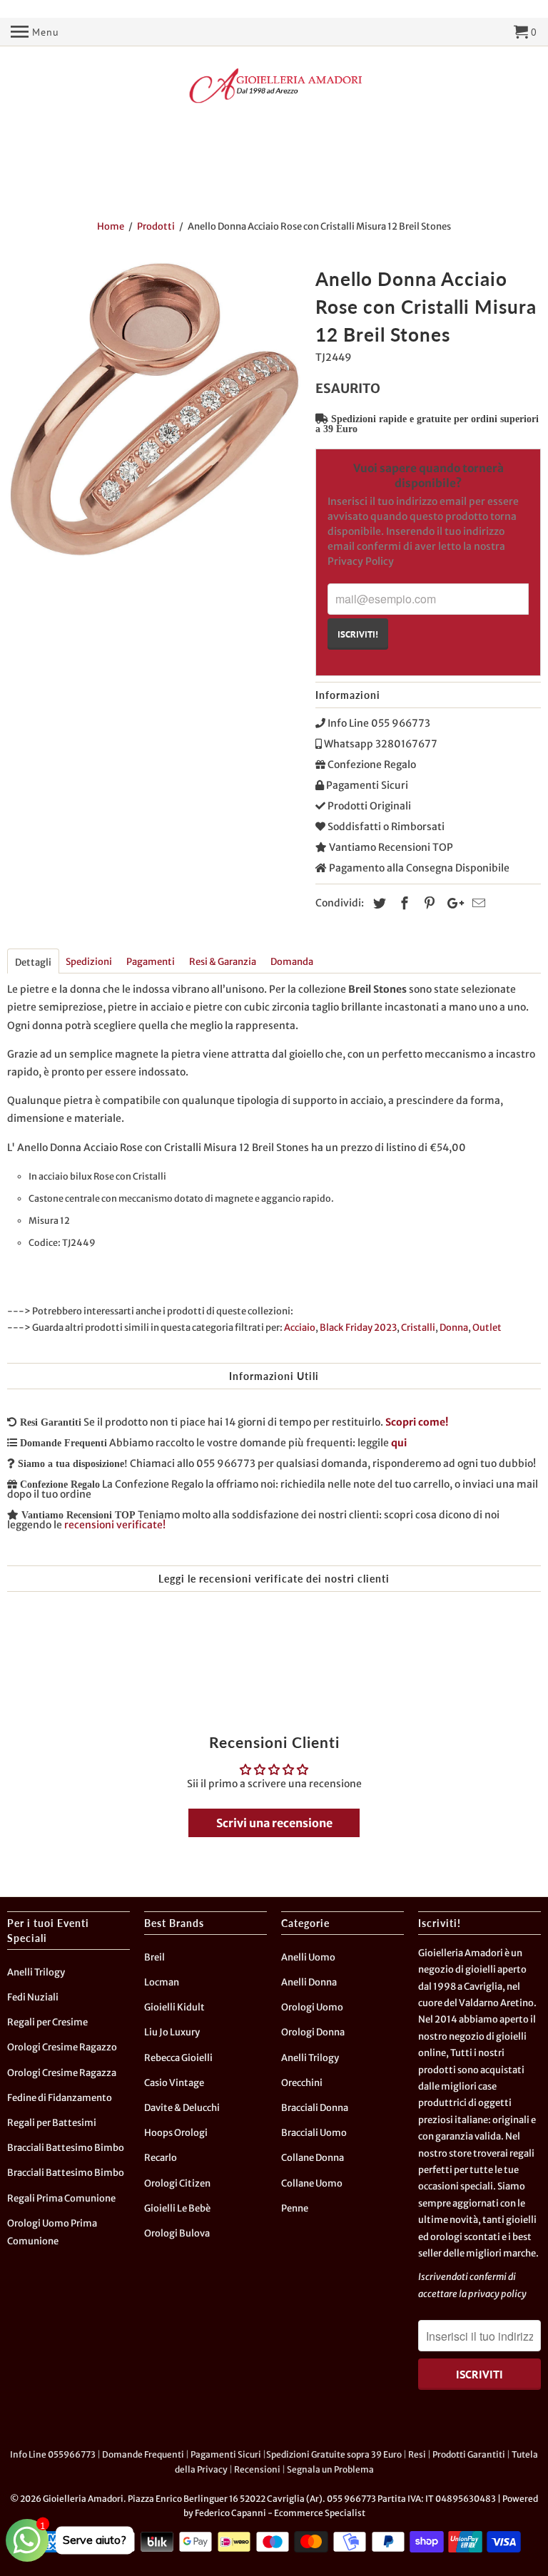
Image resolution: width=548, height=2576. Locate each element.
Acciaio (300, 1328)
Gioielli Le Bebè (177, 2208)
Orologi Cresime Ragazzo (62, 2047)
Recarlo (161, 2158)
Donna (454, 1328)
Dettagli (33, 962)
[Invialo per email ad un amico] (477, 903)
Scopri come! (417, 1422)
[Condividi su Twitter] (377, 903)
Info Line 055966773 (53, 2454)
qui (399, 1443)
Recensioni (257, 2469)
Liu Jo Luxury (172, 2032)
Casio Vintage (174, 2083)
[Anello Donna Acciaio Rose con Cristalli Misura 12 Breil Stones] (154, 409)
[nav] (35, 32)
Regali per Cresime (47, 2022)
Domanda (292, 962)
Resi (417, 2454)
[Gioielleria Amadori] (274, 86)
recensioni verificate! (115, 1525)
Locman (162, 1982)
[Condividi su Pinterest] (427, 903)
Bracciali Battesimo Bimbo (66, 2148)
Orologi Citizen (177, 2183)
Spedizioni (89, 962)
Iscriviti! (358, 634)
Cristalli (418, 1328)
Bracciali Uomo (314, 2133)
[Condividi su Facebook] (402, 903)
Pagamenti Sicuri (226, 2454)
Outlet (487, 1328)
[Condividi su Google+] (452, 903)
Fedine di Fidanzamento (60, 2098)
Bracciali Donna (315, 2108)
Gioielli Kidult (174, 2007)
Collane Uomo (312, 2183)
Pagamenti (151, 962)
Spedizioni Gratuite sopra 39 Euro (334, 2454)
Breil (154, 1957)
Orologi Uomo (312, 2007)
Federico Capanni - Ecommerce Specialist (280, 2513)
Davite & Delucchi (182, 2108)
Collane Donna (313, 2158)
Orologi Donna (313, 2032)
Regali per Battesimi (52, 2123)
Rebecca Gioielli (178, 2058)
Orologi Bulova (177, 2233)
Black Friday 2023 (358, 1328)
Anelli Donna (309, 1982)
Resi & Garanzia (223, 962)
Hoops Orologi (176, 2133)
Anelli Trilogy (36, 1972)
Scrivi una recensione (274, 1823)
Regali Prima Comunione (61, 2198)
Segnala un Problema (330, 2469)
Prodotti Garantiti (469, 2454)
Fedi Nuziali (33, 1997)
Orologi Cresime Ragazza (62, 2073)
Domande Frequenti (143, 2454)
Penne (295, 2208)
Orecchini (302, 2083)
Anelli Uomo (308, 1957)
